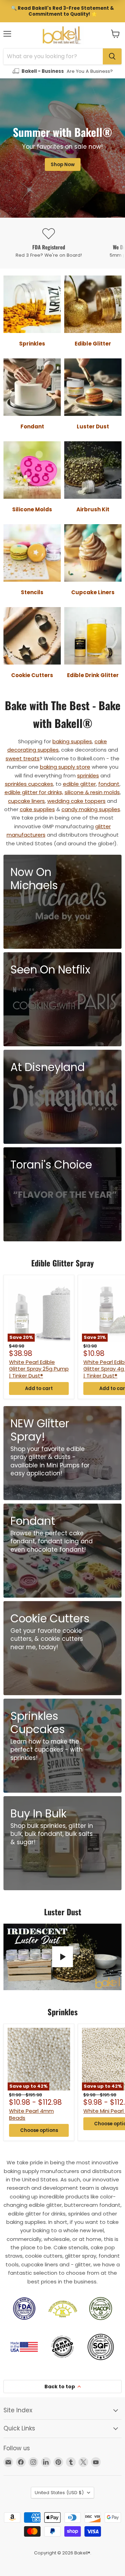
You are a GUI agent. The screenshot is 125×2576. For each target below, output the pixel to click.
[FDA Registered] (49, 243)
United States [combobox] (59, 2493)
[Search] (112, 56)
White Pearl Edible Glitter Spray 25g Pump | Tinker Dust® (39, 1369)
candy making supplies (91, 809)
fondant (109, 784)
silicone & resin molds (92, 792)
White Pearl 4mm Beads (31, 2114)
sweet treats (23, 758)
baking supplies (72, 741)
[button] (115, 34)
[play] (62, 1957)
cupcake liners (26, 801)
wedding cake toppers (76, 801)
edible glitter (79, 784)
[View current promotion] (62, 11)
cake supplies (37, 809)
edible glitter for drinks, (34, 792)
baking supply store (65, 767)
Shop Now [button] (63, 165)
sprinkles (88, 775)
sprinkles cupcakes (29, 784)
